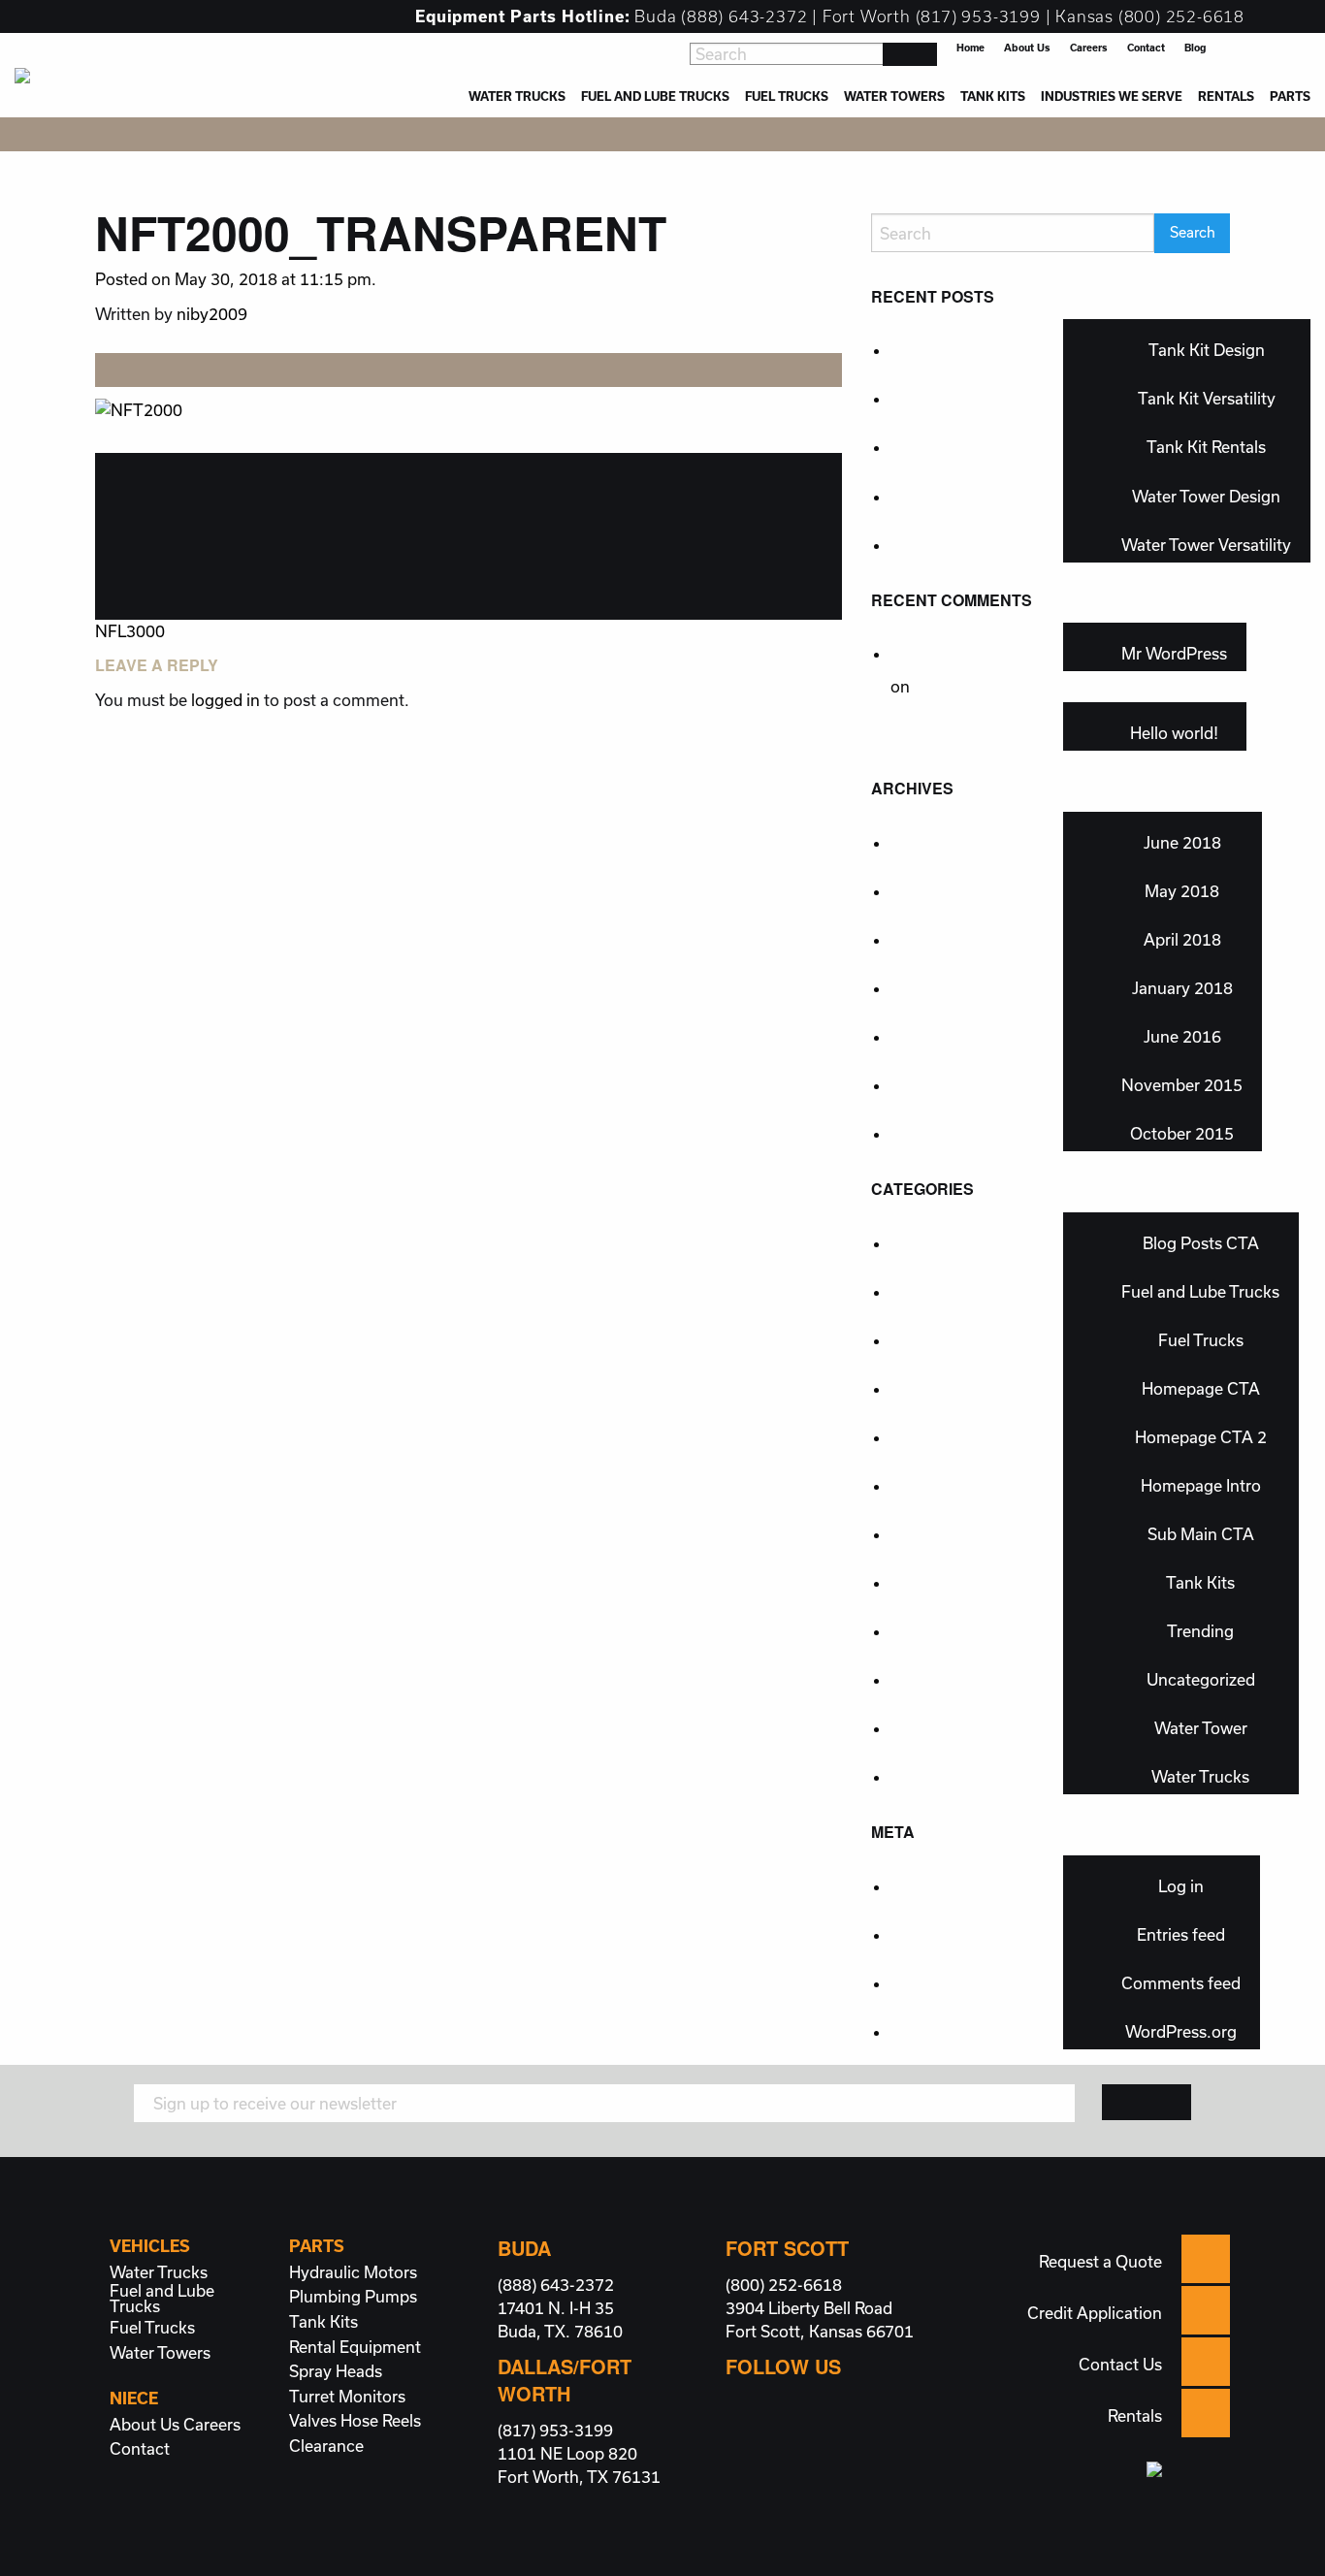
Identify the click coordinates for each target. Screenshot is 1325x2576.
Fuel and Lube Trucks (655, 96)
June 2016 (1182, 1036)
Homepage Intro (1201, 1485)
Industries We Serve (1112, 96)
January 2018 (1182, 988)
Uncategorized (1201, 1679)
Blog (1195, 48)
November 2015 (1182, 1085)
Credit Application (1095, 2313)
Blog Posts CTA (1201, 1243)
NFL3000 (130, 631)
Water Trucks (517, 96)
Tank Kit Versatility (1207, 398)
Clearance (326, 2446)
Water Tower (1201, 1728)
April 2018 (1182, 939)
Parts (1290, 96)
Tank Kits (993, 96)
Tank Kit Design (1207, 350)
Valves (313, 2421)
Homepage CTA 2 (1201, 1437)
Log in (1181, 1886)
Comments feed (1181, 1983)
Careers (1089, 48)
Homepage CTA (1201, 1388)
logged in (226, 700)
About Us (1027, 48)
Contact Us (1120, 2364)
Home (970, 48)
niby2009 (212, 314)
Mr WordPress (1174, 653)
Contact (1146, 48)
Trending (1200, 1631)
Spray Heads (336, 2371)
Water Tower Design (1206, 496)
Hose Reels (381, 2421)
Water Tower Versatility (1206, 545)
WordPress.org (1181, 2031)
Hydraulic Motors (353, 2272)
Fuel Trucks (787, 96)
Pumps (391, 2297)
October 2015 (1182, 1133)
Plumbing (325, 2297)
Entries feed (1181, 1934)
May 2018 (1182, 891)
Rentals (1226, 96)
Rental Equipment (355, 2347)
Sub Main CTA (1201, 1534)
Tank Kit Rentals (1206, 447)
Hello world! (1174, 733)
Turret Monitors (347, 2397)
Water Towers (894, 96)
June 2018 (1182, 842)
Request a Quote (1100, 2261)
